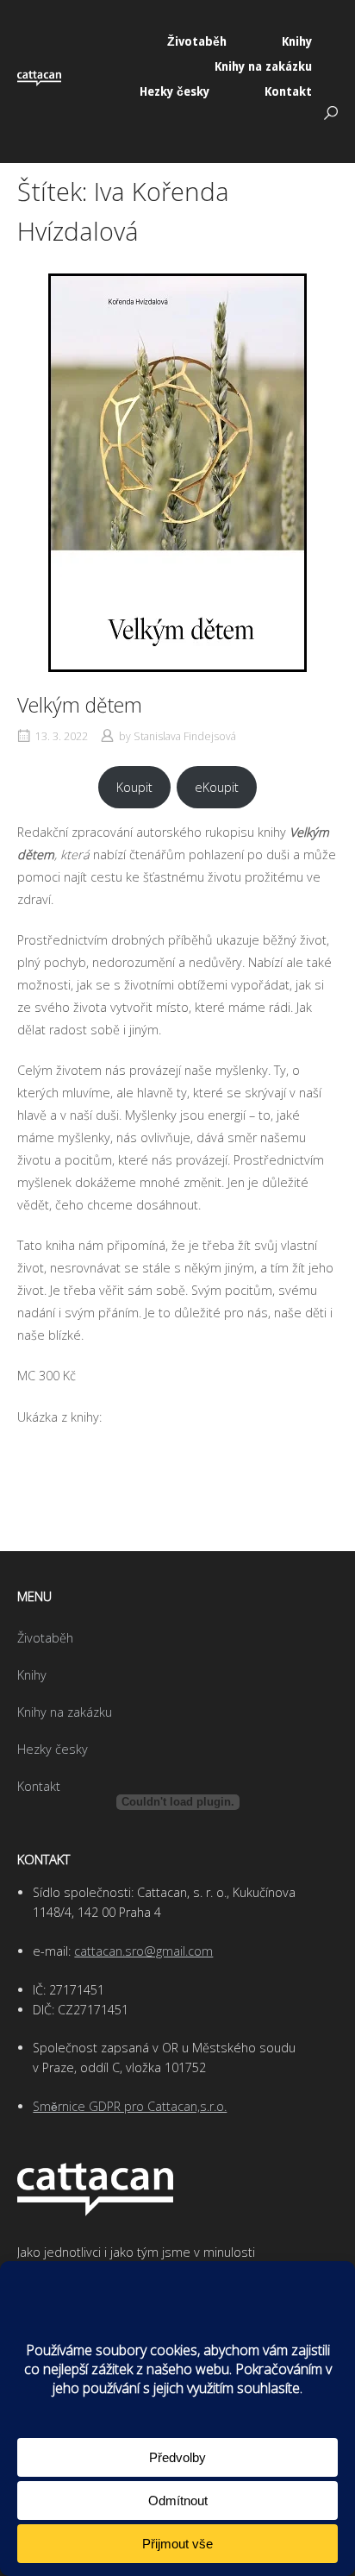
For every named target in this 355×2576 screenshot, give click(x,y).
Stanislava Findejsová (185, 736)
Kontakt (288, 91)
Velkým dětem (80, 705)
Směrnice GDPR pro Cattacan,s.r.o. (130, 2106)
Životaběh (197, 41)
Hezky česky (174, 91)
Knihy (297, 41)
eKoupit (217, 787)
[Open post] (177, 473)
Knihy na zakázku (263, 66)
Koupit (134, 787)
